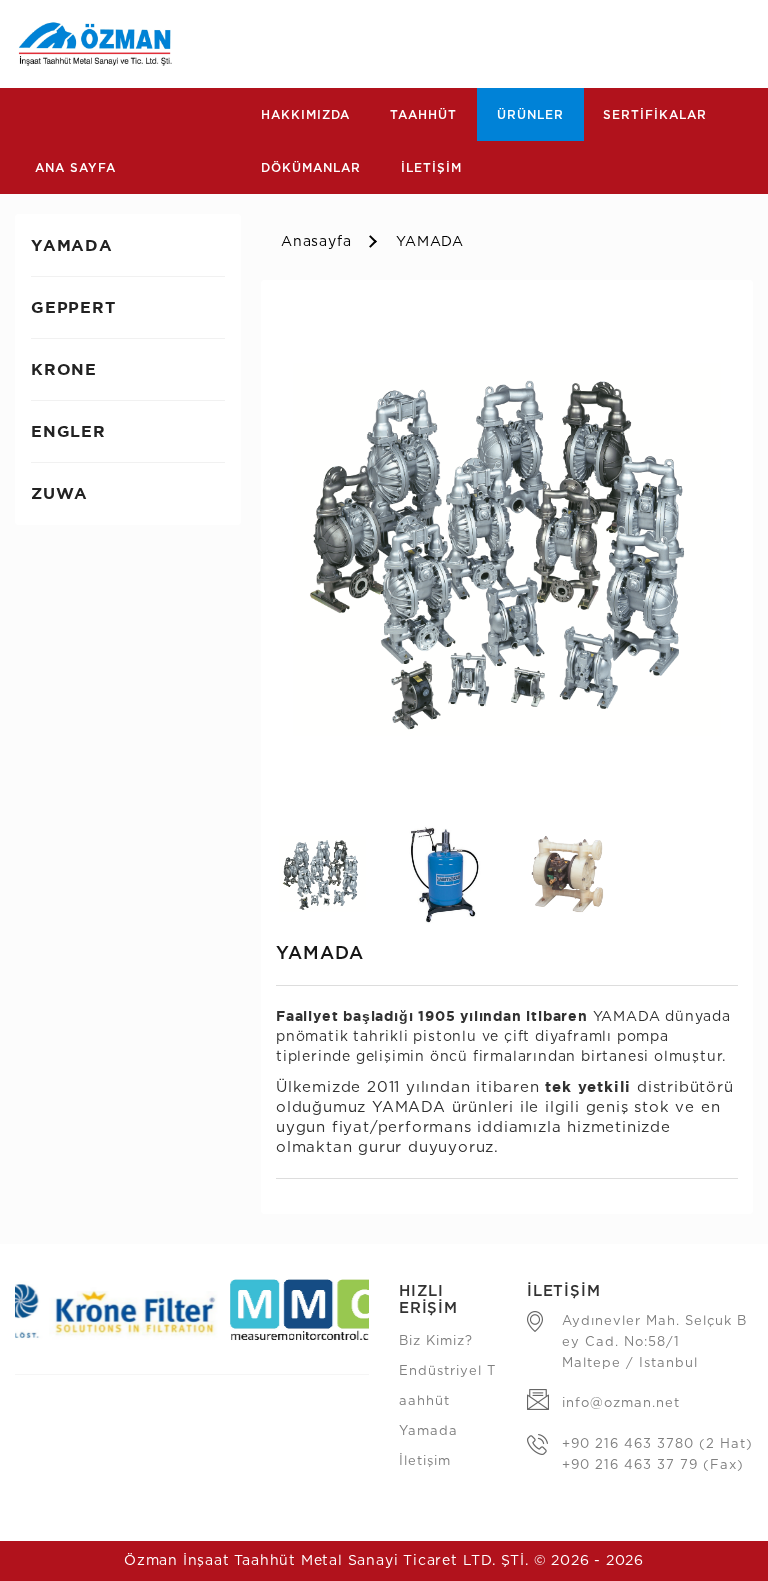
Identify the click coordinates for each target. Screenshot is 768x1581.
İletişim (425, 1461)
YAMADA (430, 242)
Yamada (428, 1431)
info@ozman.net (621, 1403)
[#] (507, 549)
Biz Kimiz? (436, 1341)
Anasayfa (316, 242)
